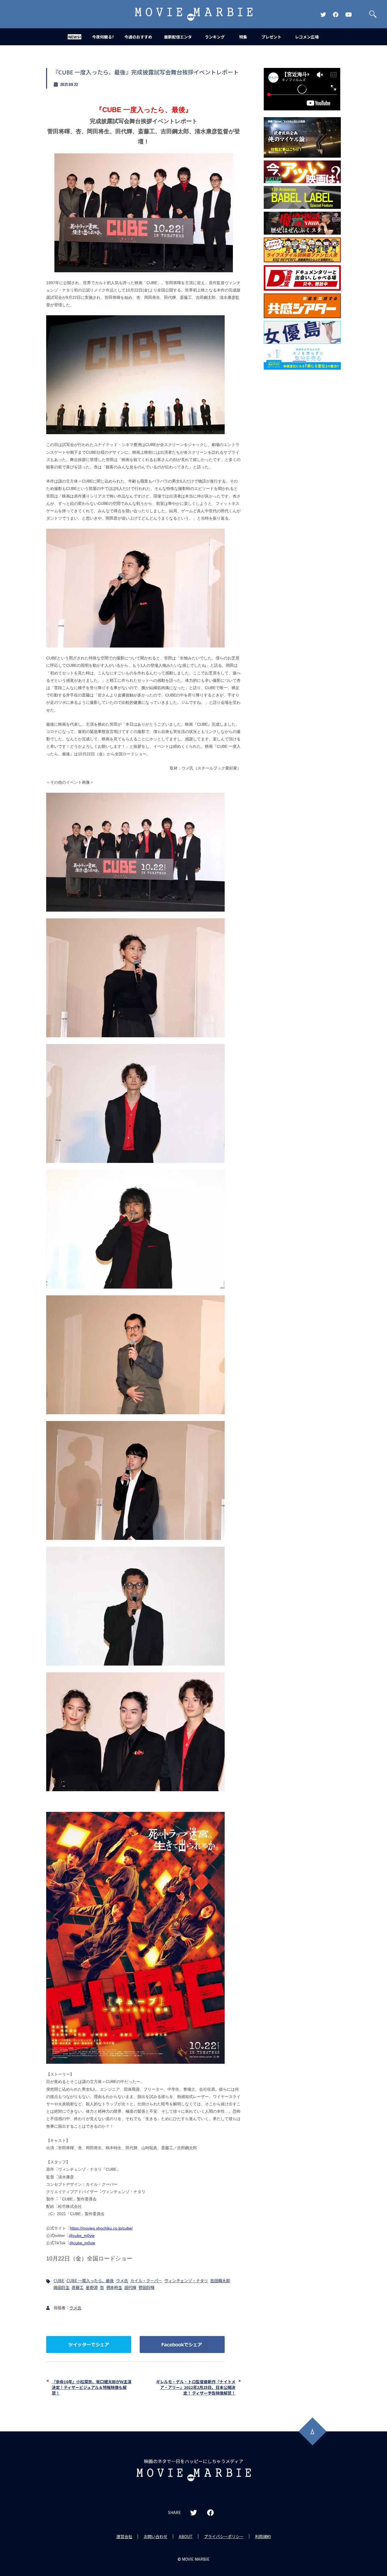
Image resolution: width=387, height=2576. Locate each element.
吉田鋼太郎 (220, 2281)
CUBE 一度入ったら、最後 (90, 2281)
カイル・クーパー (146, 2281)
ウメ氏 (122, 2281)
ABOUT (186, 2536)
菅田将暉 (146, 2287)
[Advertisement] (302, 464)
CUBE (59, 2281)
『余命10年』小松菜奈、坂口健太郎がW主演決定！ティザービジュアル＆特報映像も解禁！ (92, 2387)
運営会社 (124, 2536)
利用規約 (263, 2536)
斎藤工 (78, 2287)
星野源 (92, 2287)
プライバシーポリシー (224, 2536)
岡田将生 (61, 2287)
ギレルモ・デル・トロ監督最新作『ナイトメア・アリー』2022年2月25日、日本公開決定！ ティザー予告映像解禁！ (196, 2387)
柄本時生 (114, 2287)
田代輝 (130, 2287)
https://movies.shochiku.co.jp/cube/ (101, 2228)
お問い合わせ (156, 2536)
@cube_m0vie (82, 2236)
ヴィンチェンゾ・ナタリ (186, 2281)
